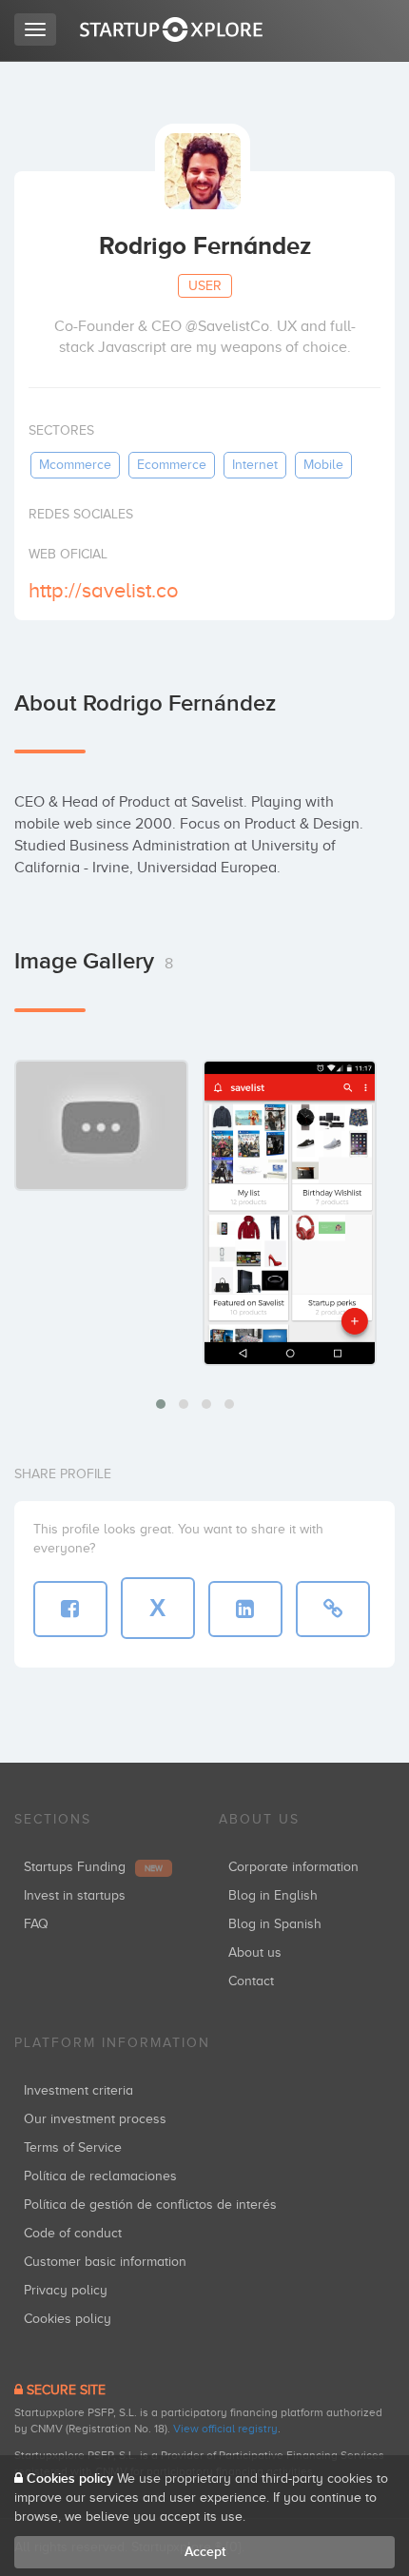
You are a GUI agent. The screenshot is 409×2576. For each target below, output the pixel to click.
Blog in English (273, 1895)
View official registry (225, 2429)
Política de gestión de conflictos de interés (150, 2205)
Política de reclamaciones (100, 2176)
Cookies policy (68, 2319)
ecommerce (172, 465)
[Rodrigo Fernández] (290, 1212)
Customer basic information (105, 2262)
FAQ (36, 1924)
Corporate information (293, 1867)
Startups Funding (93, 1867)
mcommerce (75, 465)
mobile (323, 465)
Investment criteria (78, 2090)
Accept (205, 2552)
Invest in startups (75, 1895)
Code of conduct (73, 2233)
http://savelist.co (104, 590)
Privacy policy (66, 2290)
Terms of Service (73, 2147)
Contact (251, 1981)
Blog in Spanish (275, 1924)
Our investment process (95, 2119)
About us (255, 1952)
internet (255, 465)
